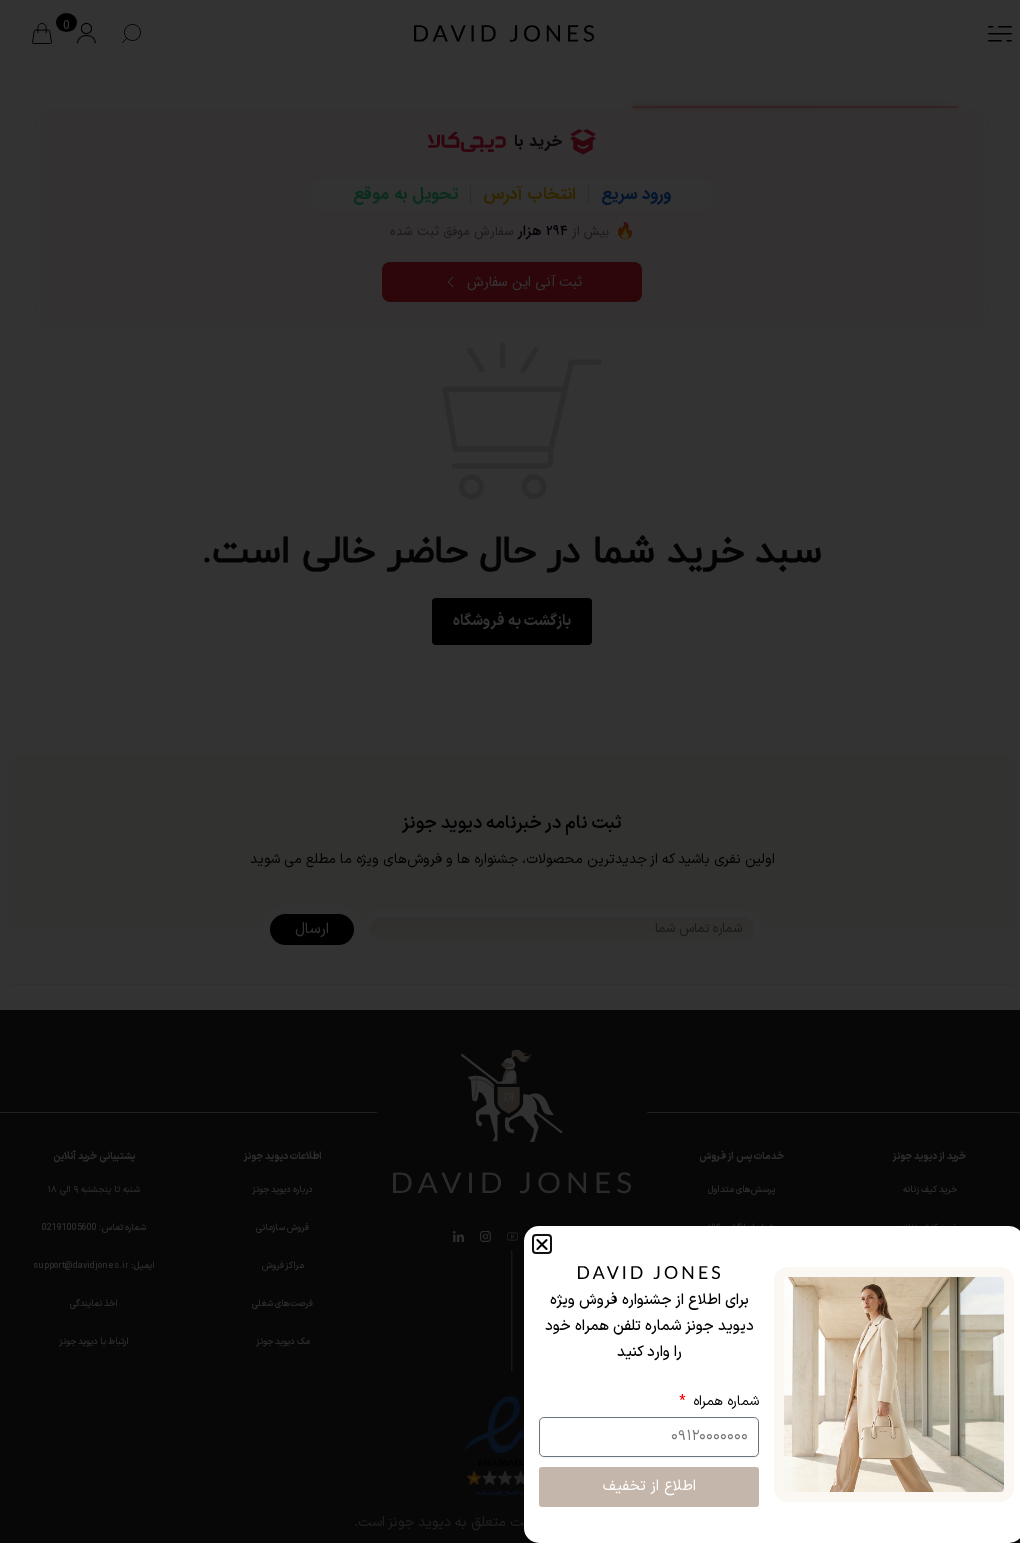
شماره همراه (724, 1401)
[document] (512, 771)
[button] (542, 1244)
